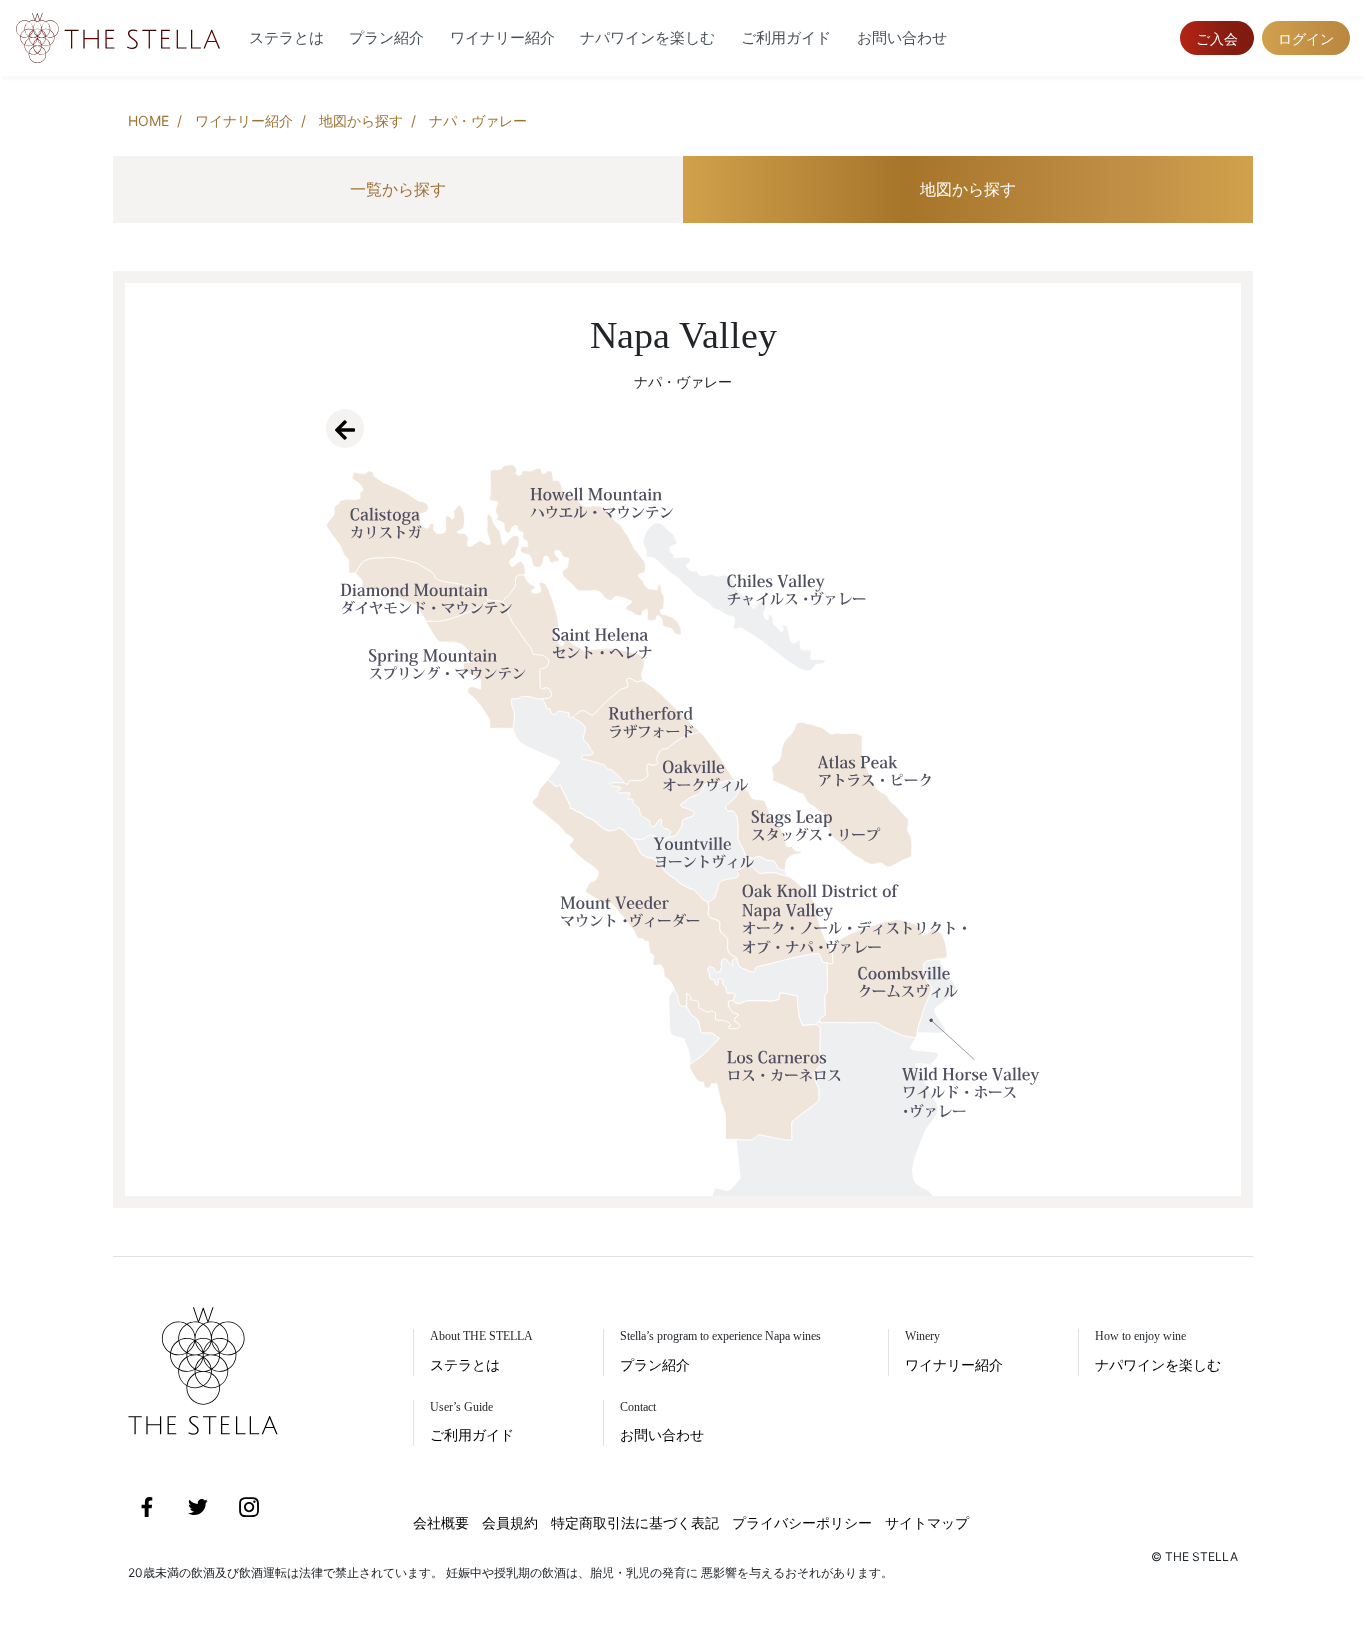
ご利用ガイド (786, 37)
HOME (148, 120)
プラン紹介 (386, 37)
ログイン (1306, 38)
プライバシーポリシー (802, 1522)
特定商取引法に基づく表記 (635, 1522)
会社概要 (441, 1522)
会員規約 (510, 1522)
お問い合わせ (902, 37)
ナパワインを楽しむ (647, 37)
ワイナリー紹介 (502, 37)
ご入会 (1217, 38)
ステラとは (286, 37)
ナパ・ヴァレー (478, 120)
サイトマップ (927, 1522)
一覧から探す (398, 189)
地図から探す (361, 120)
